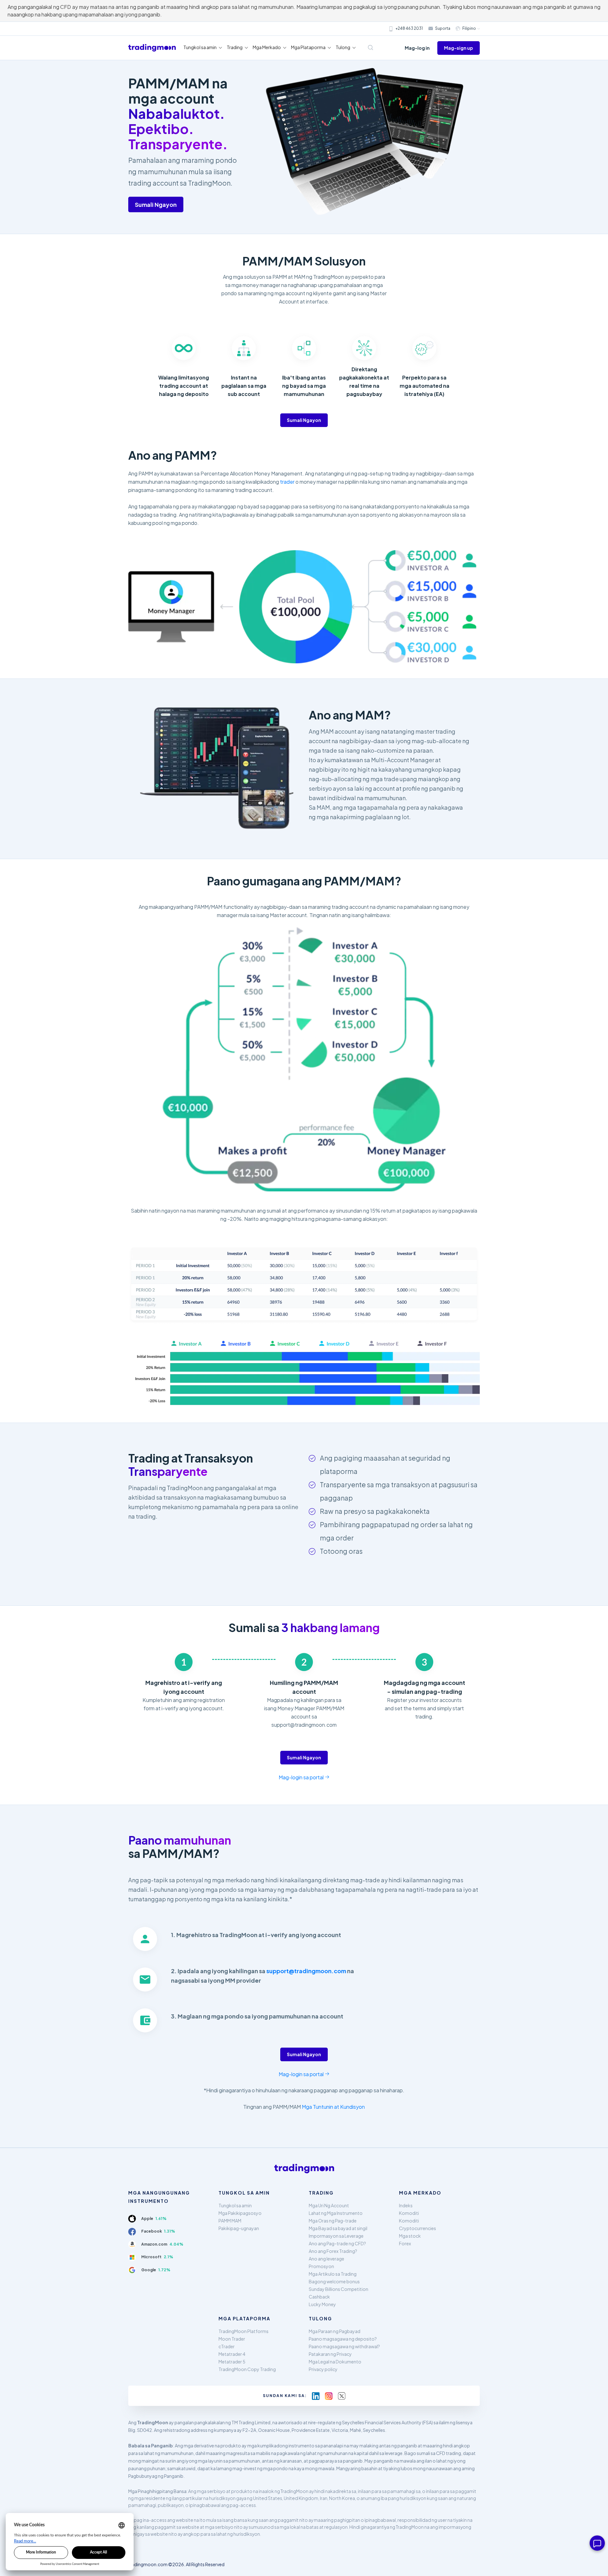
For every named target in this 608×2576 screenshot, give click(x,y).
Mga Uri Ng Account (329, 2205)
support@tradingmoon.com (306, 1971)
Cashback (319, 2297)
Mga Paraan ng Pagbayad (335, 2331)
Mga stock (410, 2236)
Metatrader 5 (232, 2362)
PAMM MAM (230, 2221)
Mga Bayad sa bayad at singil (338, 2228)
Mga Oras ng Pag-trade (333, 2221)
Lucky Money (322, 2304)
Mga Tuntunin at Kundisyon (333, 2107)
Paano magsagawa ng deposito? (343, 2339)
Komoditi (409, 2213)
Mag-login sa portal (302, 1777)
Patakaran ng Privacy (330, 2354)
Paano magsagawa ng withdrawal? (344, 2346)
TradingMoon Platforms (244, 2331)
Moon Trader (232, 2339)
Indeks (406, 2205)
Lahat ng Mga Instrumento (336, 2213)
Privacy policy (323, 2369)
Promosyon (321, 2266)
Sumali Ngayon (156, 204)
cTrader (227, 2346)
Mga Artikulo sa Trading (333, 2274)
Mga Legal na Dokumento (335, 2362)
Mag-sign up (459, 48)
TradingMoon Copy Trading (247, 2369)
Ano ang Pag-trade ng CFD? (337, 2243)
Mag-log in (417, 48)
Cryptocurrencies (418, 2228)
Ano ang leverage (326, 2259)
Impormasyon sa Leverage (336, 2236)
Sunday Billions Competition (339, 2289)
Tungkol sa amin (235, 2205)
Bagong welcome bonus (334, 2281)
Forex (405, 2243)
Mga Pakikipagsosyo (240, 2213)
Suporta (443, 28)
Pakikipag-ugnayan (239, 2228)
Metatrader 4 (232, 2354)
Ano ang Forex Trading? (333, 2251)
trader (287, 482)
